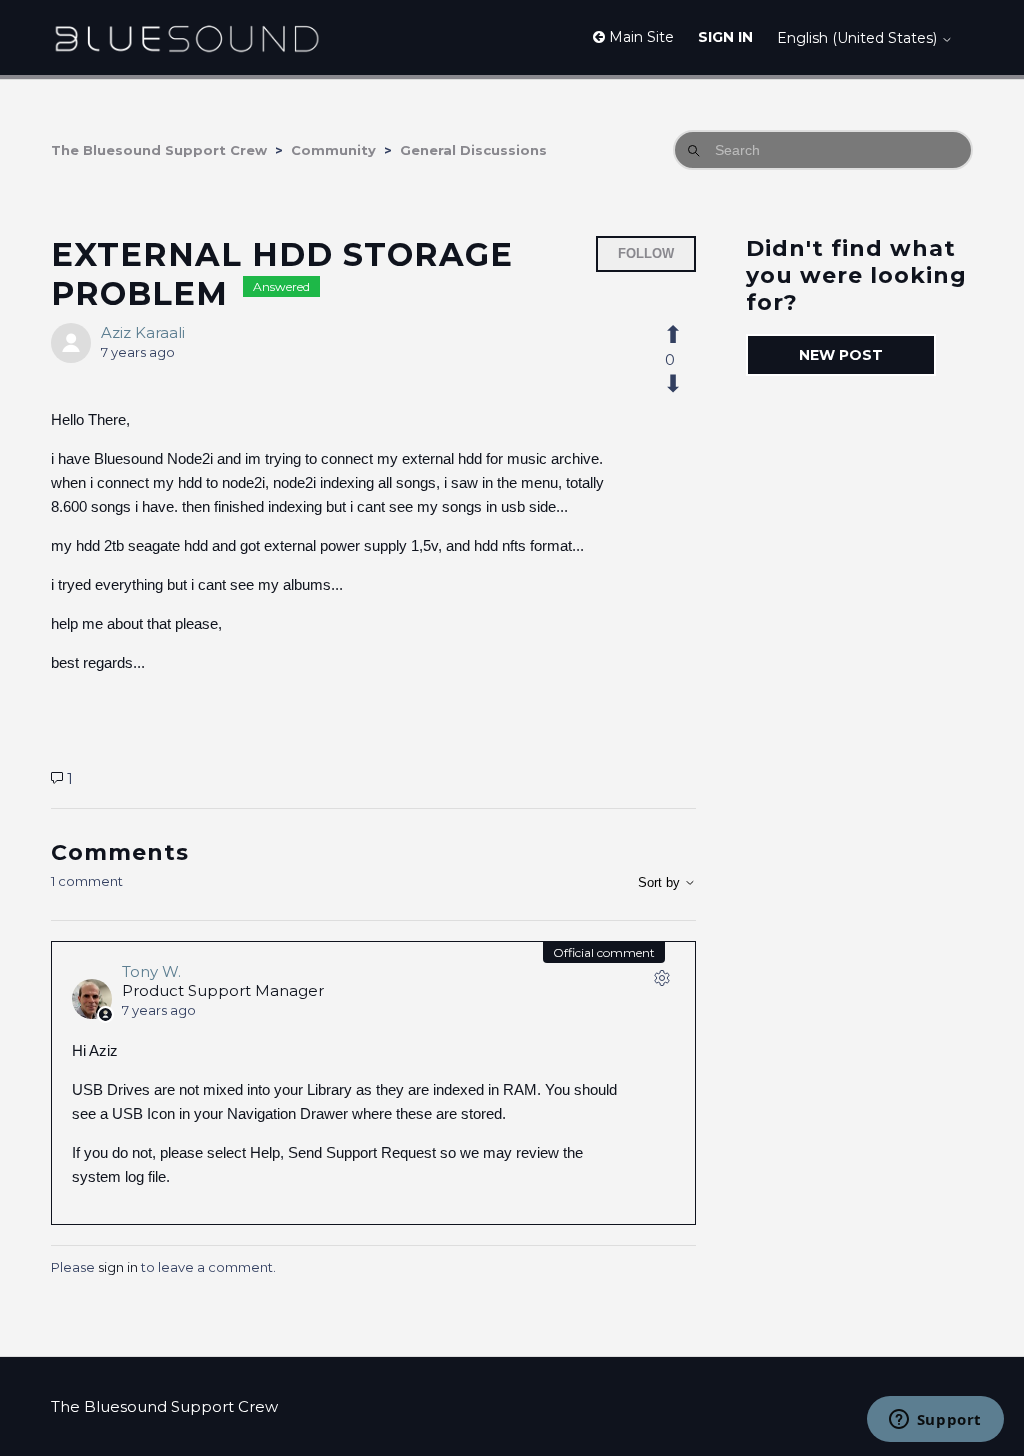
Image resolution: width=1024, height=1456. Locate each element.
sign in (118, 1267)
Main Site (639, 37)
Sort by (661, 882)
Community (333, 150)
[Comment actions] (662, 982)
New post (841, 355)
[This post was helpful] (684, 335)
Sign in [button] (725, 37)
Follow (646, 253)
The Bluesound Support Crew (159, 150)
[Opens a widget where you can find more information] (935, 1421)
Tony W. (151, 971)
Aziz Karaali (143, 332)
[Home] (186, 37)
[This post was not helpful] (684, 384)
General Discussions (473, 150)
